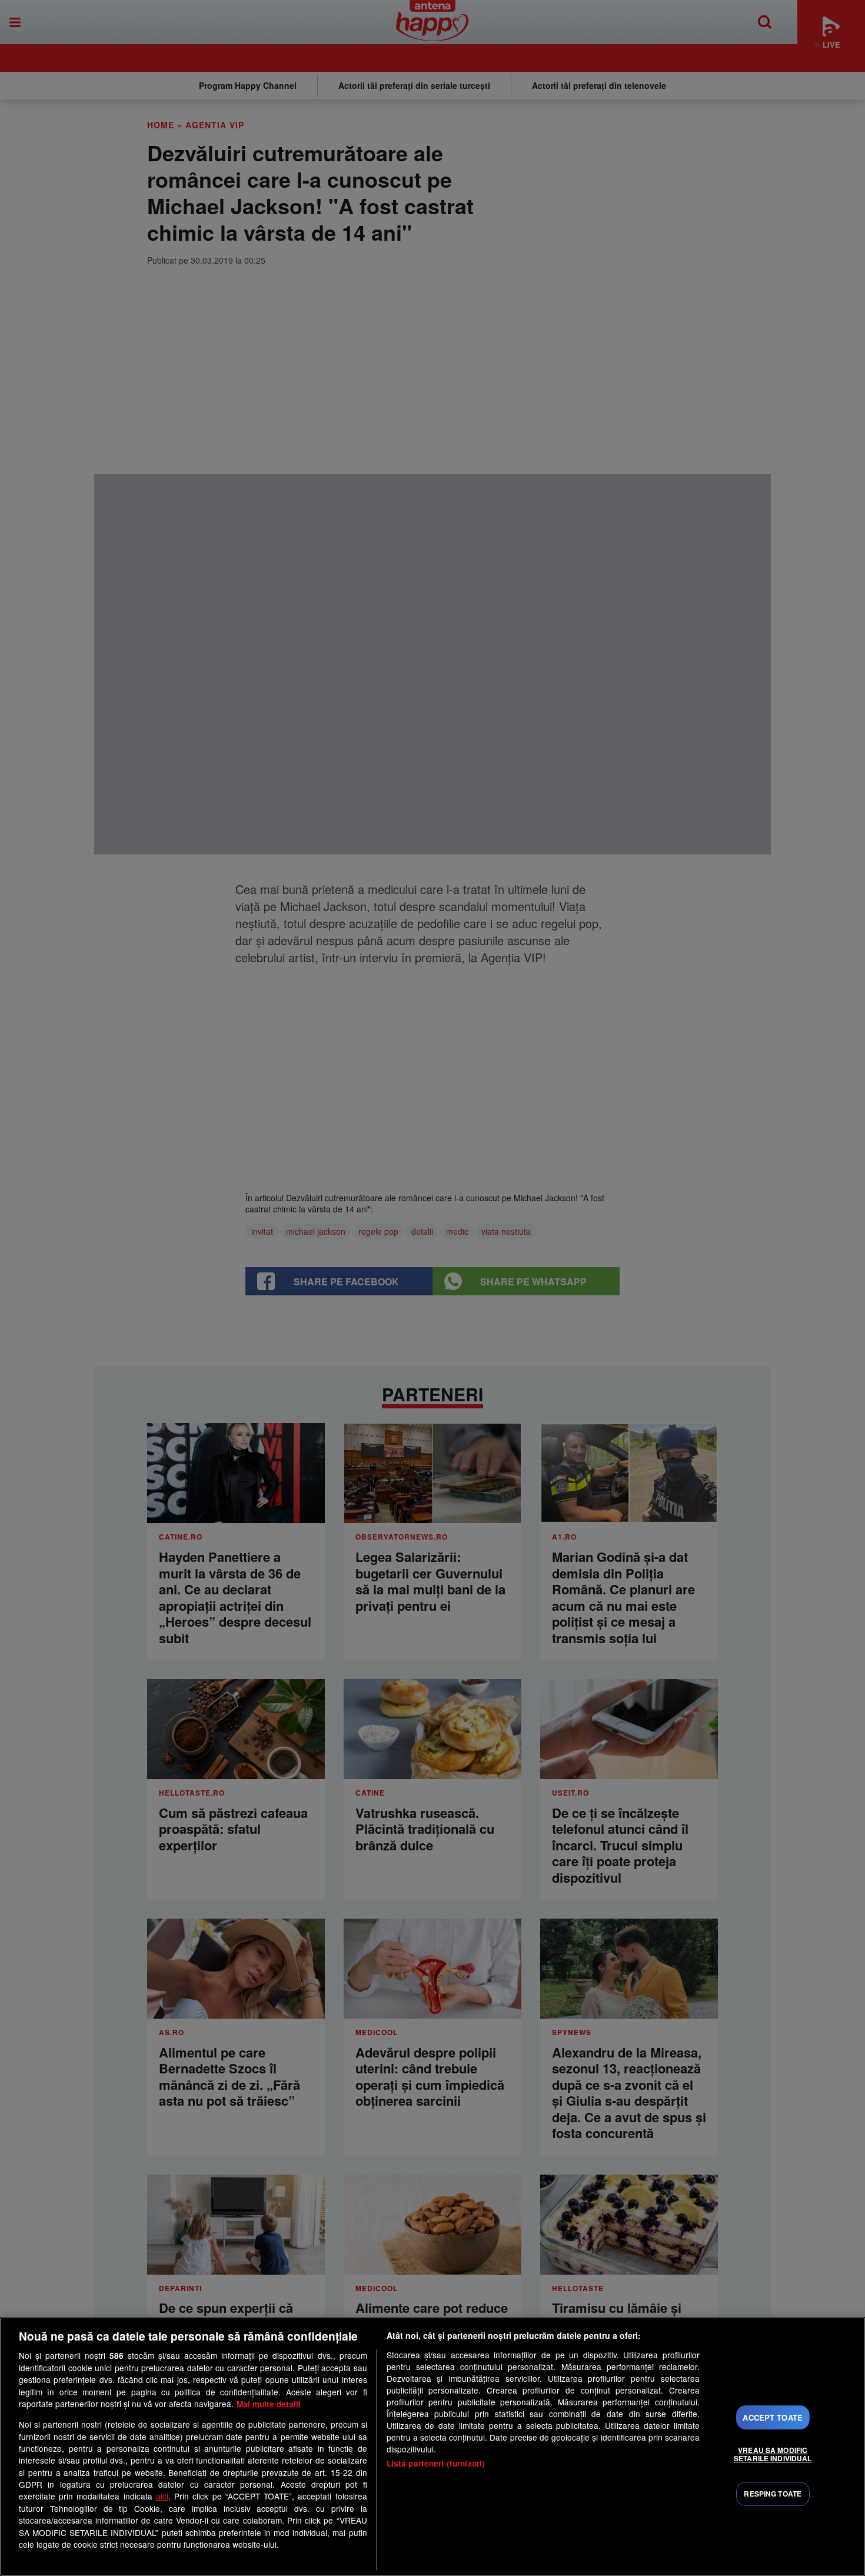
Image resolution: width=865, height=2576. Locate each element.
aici (162, 2496)
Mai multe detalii (269, 2404)
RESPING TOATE (773, 2494)
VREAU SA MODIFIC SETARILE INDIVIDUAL (773, 2454)
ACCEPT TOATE (773, 2417)
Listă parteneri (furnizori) (436, 2463)
